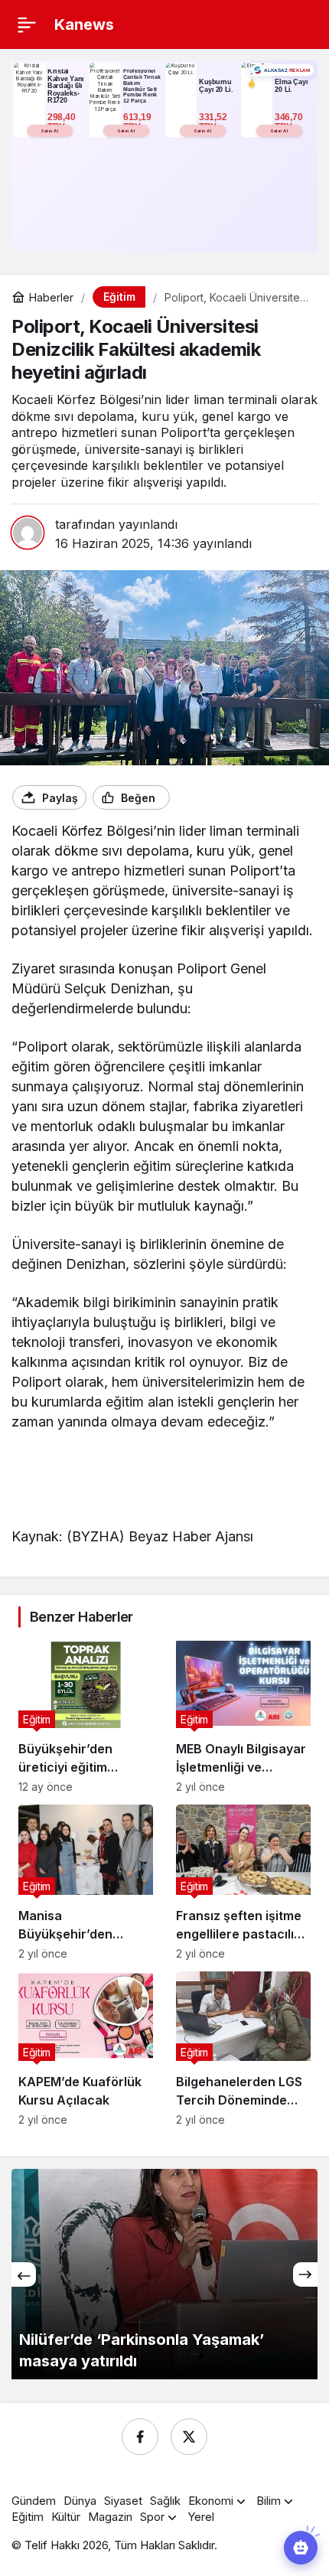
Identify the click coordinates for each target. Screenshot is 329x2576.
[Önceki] (24, 2274)
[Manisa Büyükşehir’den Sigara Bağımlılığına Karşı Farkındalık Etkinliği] (86, 1882)
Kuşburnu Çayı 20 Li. (216, 86)
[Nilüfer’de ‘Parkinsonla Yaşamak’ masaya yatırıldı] (164, 2274)
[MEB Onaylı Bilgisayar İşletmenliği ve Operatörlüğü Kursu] (243, 1716)
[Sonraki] (305, 2274)
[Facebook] (140, 2437)
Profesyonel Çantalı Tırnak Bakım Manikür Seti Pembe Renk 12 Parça (142, 86)
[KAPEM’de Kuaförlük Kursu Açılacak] (86, 2049)
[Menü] (27, 24)
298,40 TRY (63, 122)
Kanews (84, 24)
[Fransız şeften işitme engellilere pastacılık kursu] (243, 1882)
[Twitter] (189, 2437)
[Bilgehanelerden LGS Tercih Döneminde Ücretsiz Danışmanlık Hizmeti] (243, 2049)
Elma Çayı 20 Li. (291, 86)
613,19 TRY (138, 122)
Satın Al (49, 130)
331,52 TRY (214, 122)
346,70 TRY (290, 122)
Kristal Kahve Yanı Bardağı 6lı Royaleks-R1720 (66, 86)
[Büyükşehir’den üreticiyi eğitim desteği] (86, 1716)
